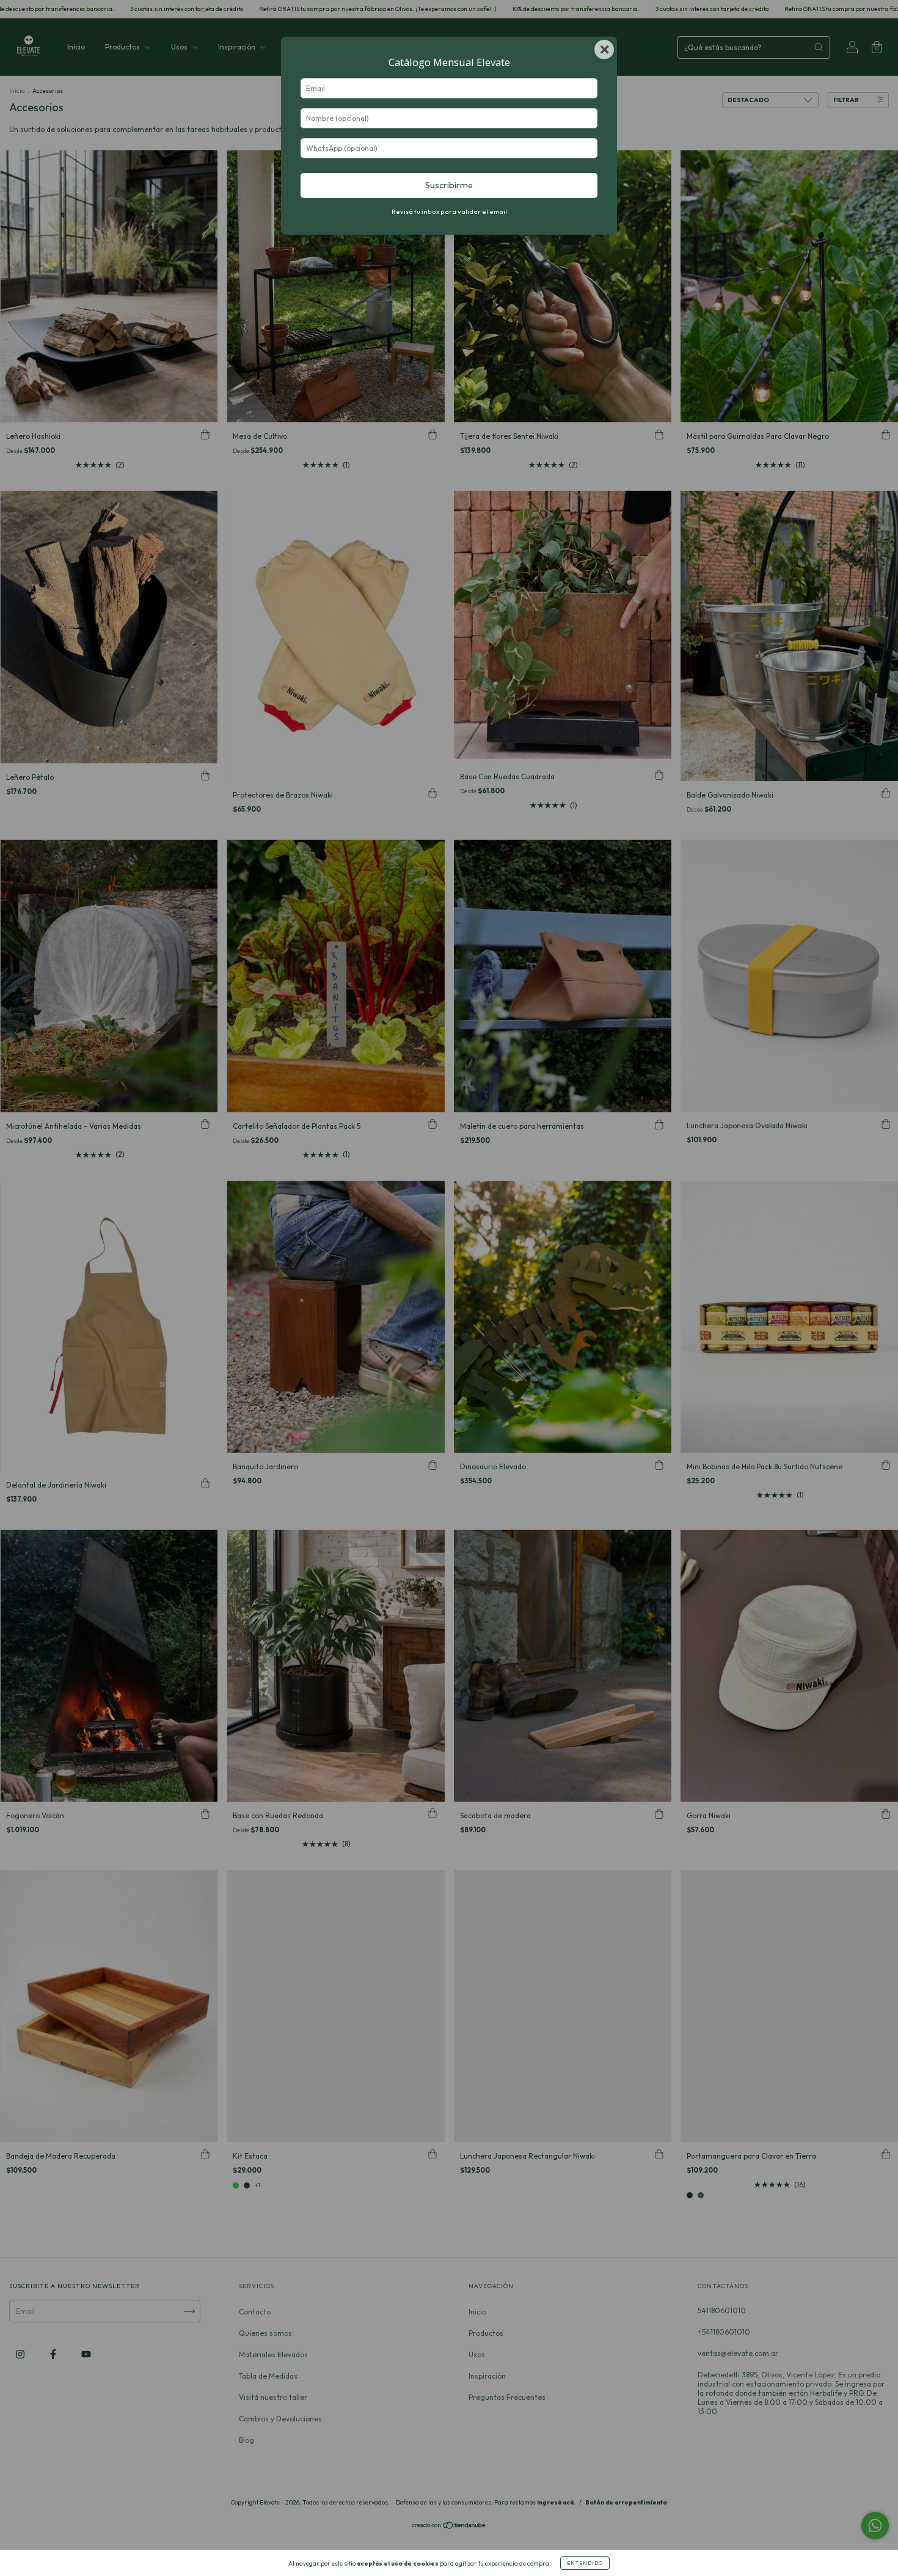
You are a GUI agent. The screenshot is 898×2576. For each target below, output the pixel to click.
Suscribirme (449, 185)
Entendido (585, 2563)
